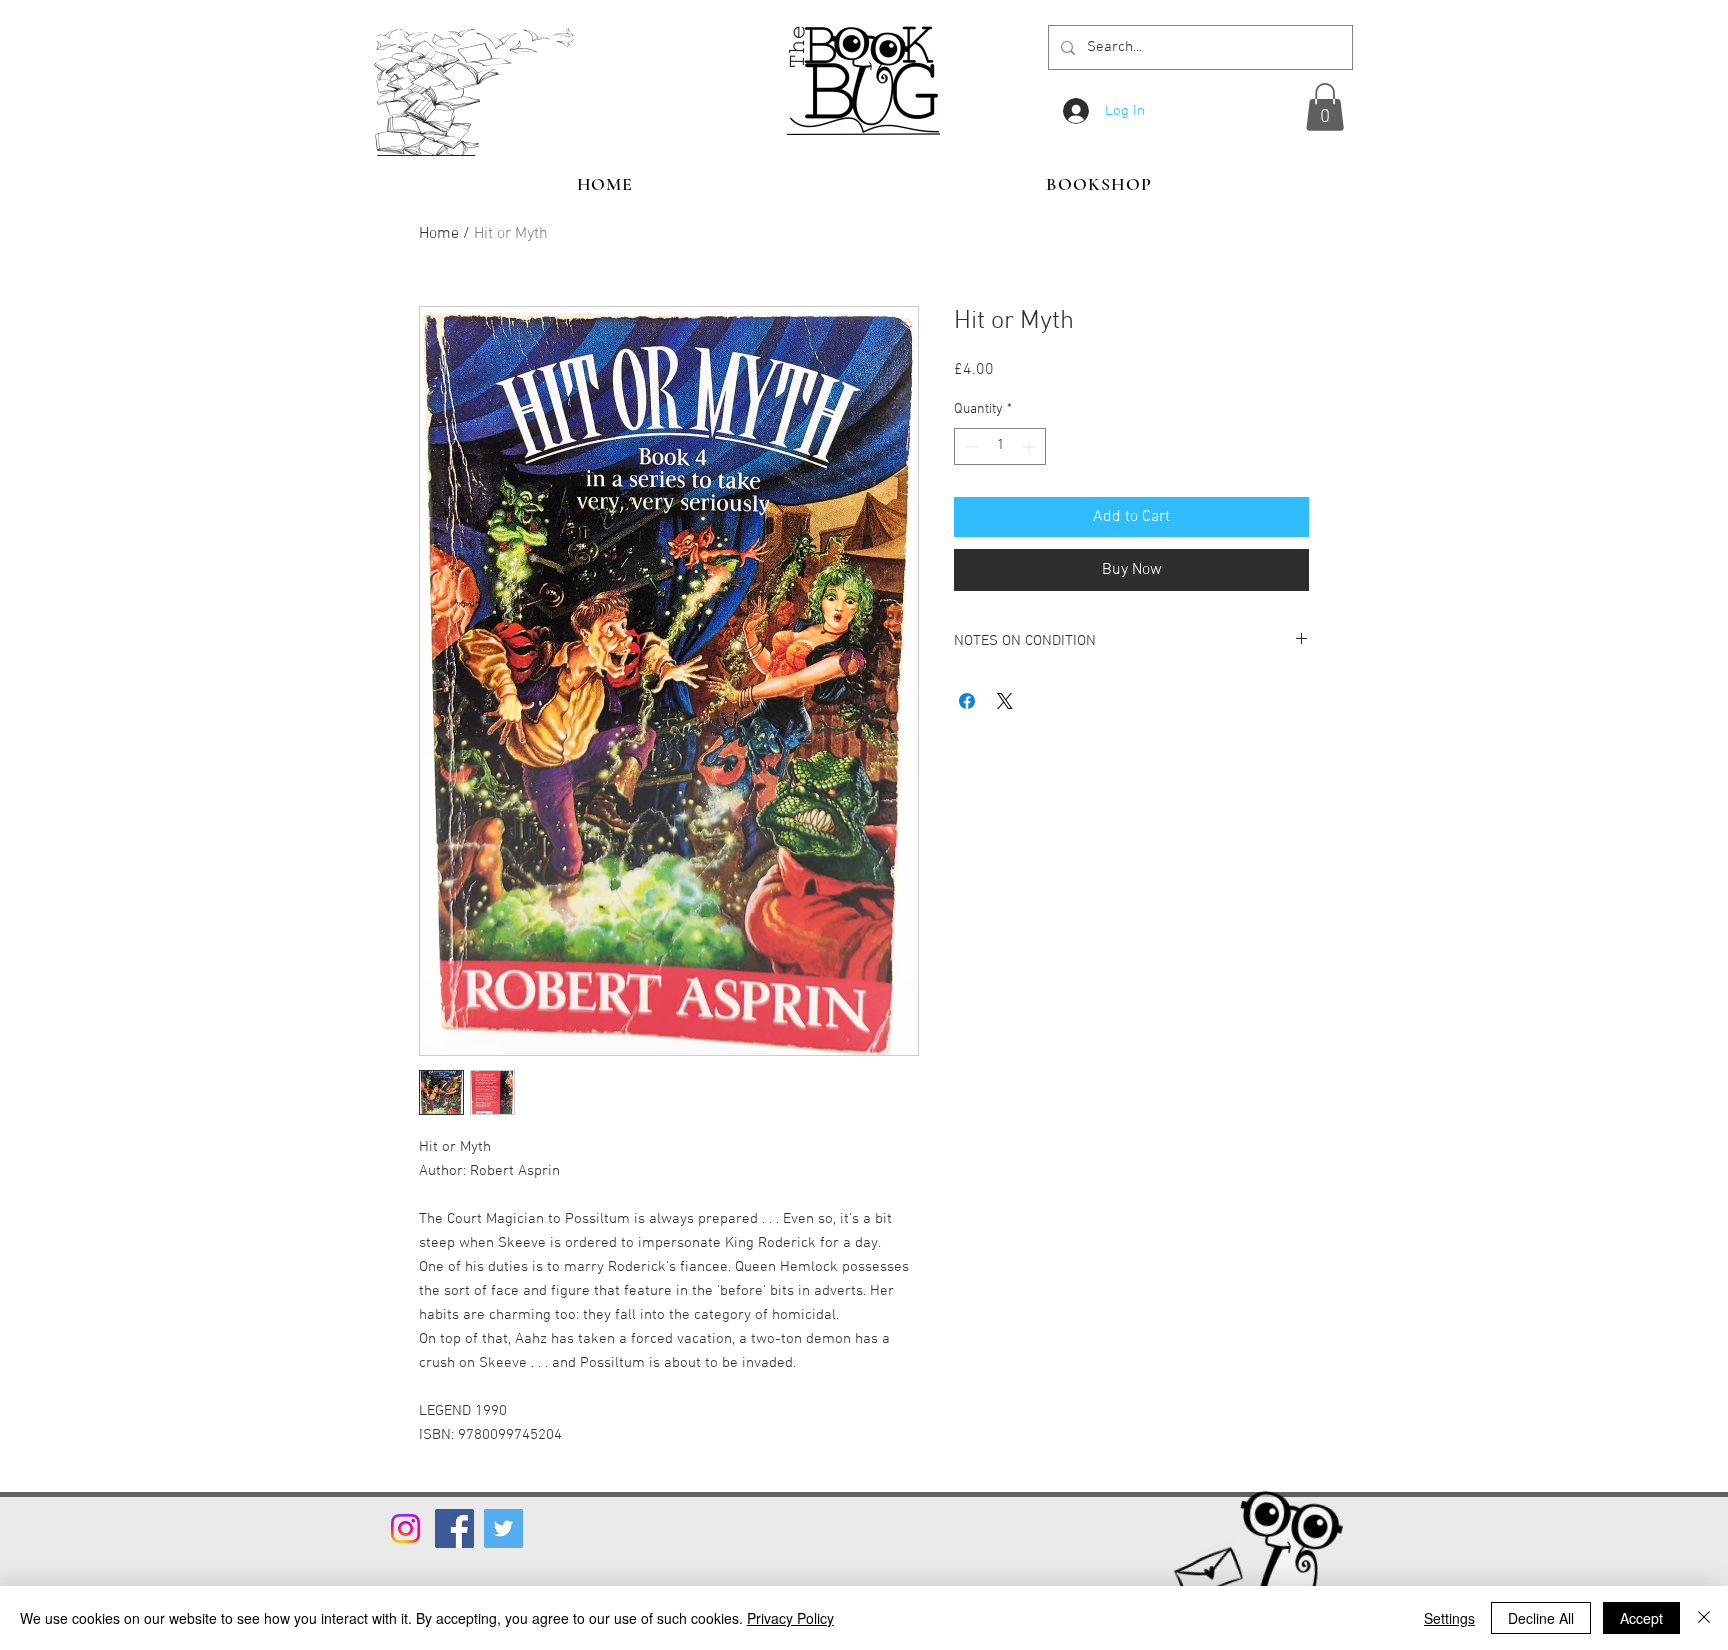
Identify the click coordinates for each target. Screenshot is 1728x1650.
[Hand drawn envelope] (1208, 1568)
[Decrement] (969, 446)
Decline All (1541, 1618)
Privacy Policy (790, 1618)
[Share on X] (1005, 701)
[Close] (1704, 1618)
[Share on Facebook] (967, 701)
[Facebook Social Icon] (454, 1528)
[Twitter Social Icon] (503, 1528)
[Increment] (1030, 446)
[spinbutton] (1000, 446)
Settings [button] (1449, 1618)
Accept (1641, 1618)
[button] (1325, 107)
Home (439, 234)
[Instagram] (405, 1528)
